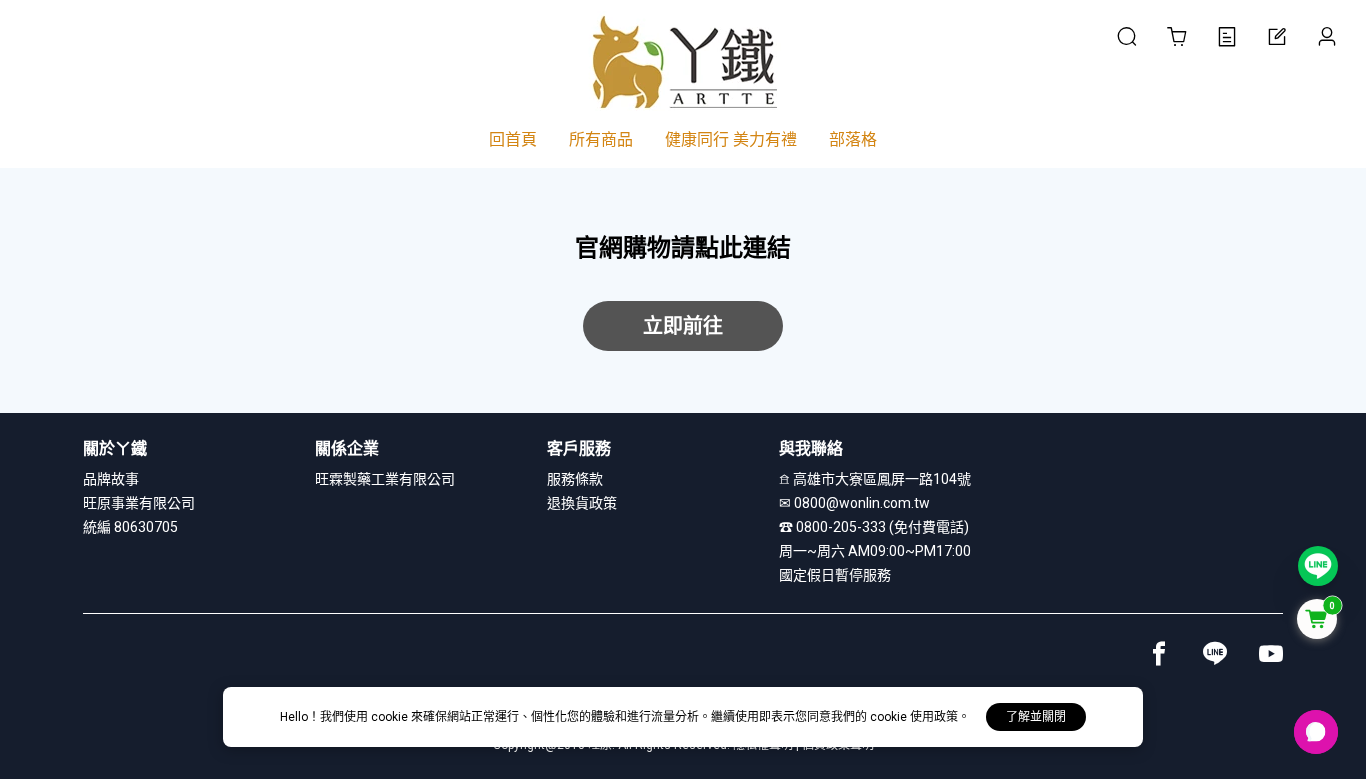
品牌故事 (111, 479)
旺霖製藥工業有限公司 (385, 479)
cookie (391, 717)
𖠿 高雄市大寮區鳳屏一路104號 (875, 479)
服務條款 (575, 479)
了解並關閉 (1036, 717)
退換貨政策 (582, 503)
